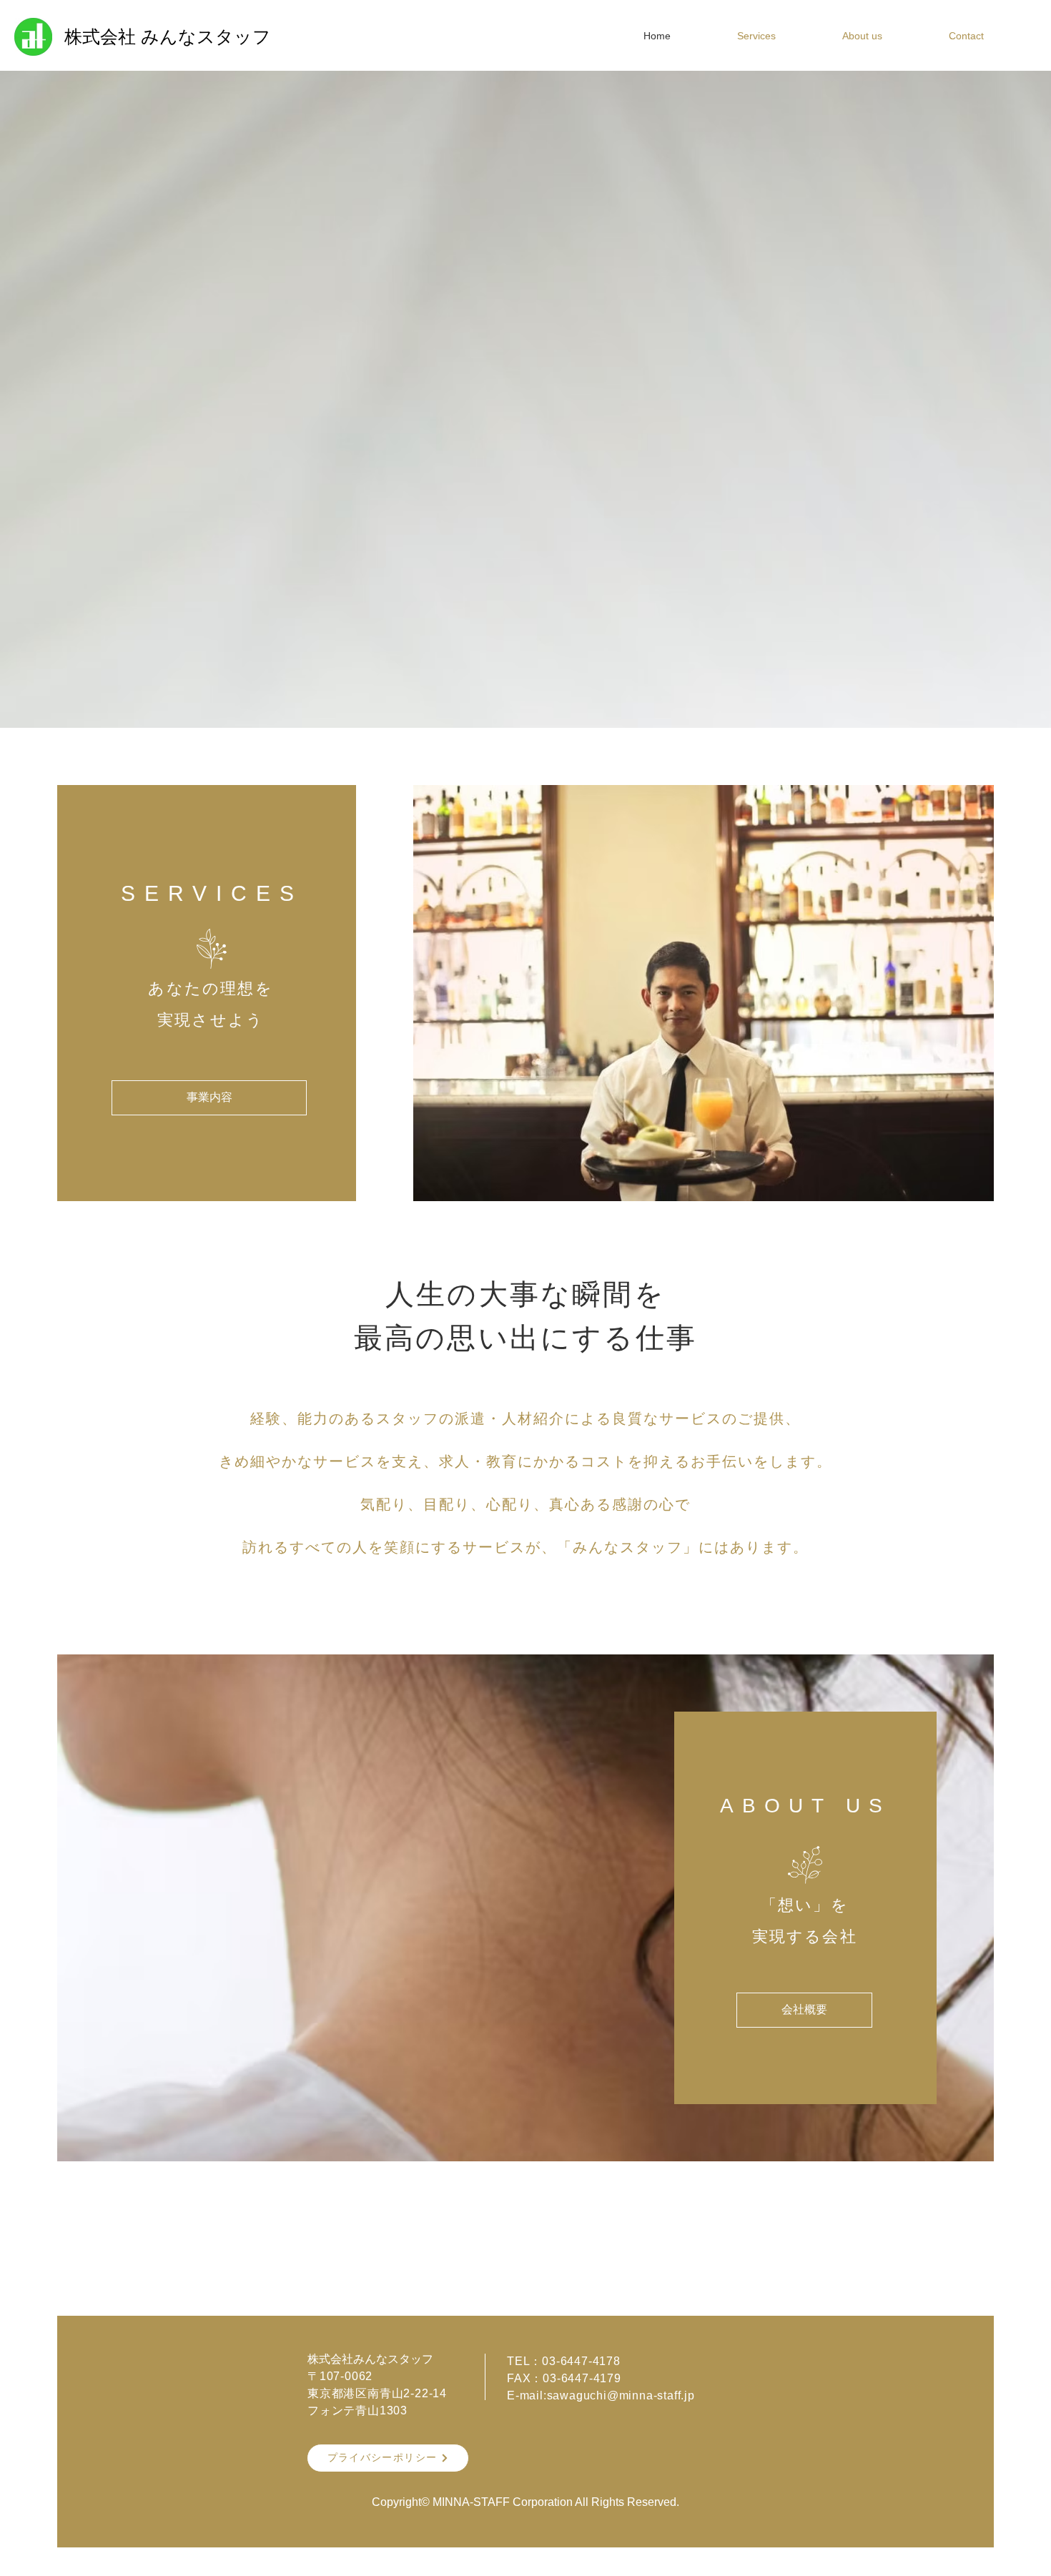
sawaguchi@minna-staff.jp (621, 2395)
